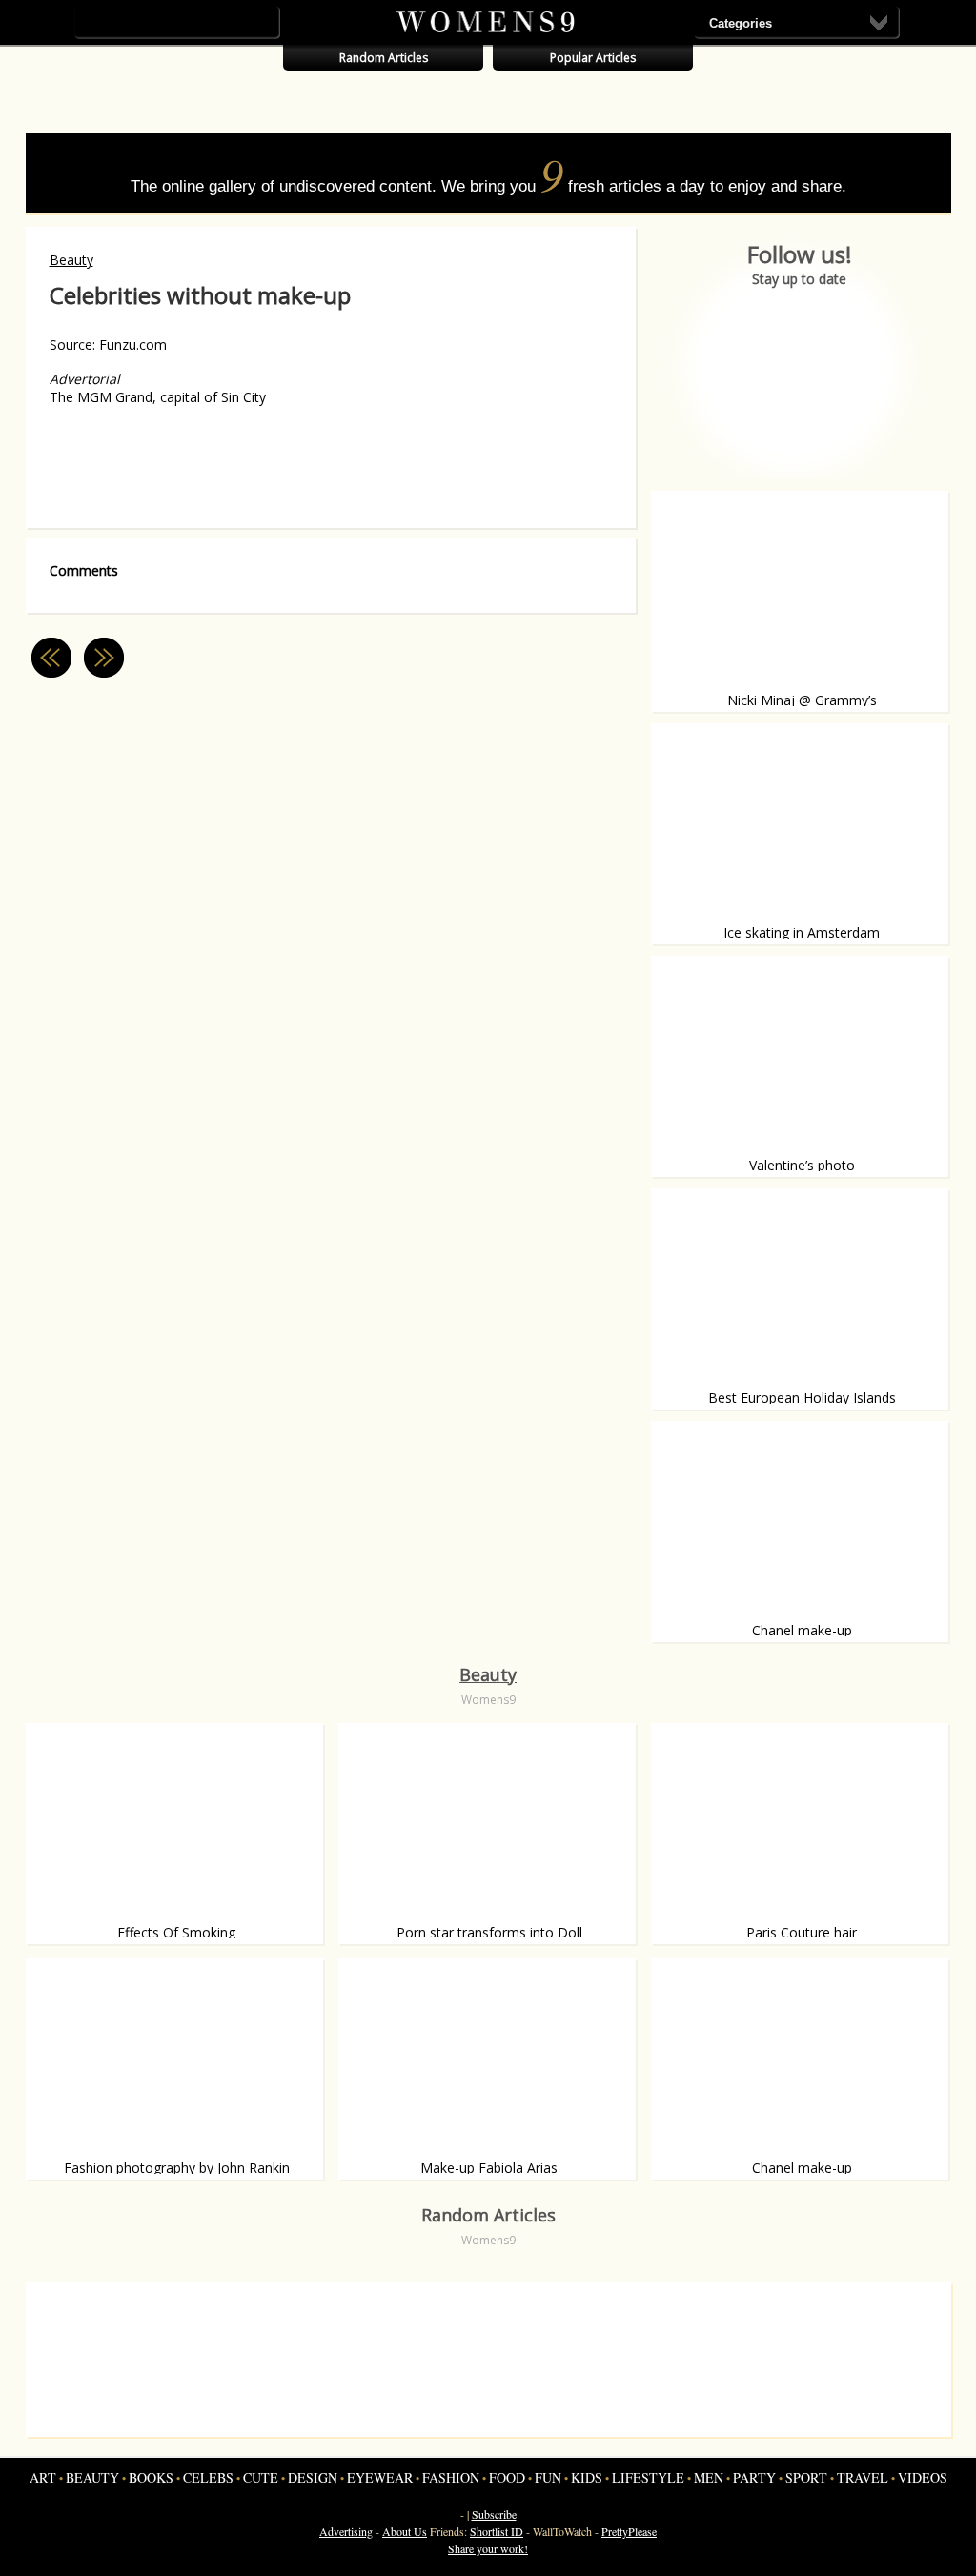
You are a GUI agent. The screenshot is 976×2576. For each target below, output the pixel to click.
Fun (548, 2477)
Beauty (71, 260)
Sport (806, 2477)
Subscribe (494, 2514)
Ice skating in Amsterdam (802, 933)
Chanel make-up (802, 1630)
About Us (405, 2531)
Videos (923, 2477)
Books (151, 2477)
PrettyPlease (629, 2531)
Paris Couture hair (802, 1932)
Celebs (208, 2477)
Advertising (346, 2531)
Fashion (451, 2477)
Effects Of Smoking (176, 1932)
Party (754, 2477)
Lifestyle (648, 2477)
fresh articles (615, 186)
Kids (587, 2477)
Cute (261, 2477)
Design (313, 2477)
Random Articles (384, 58)
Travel (863, 2477)
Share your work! (488, 2548)
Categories (741, 23)
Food (507, 2477)
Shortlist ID (497, 2531)
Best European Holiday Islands (802, 1398)
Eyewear (380, 2477)
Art (43, 2477)
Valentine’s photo (802, 1165)
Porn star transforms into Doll (489, 1932)
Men (709, 2477)
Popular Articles (593, 58)
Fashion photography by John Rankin (177, 2168)
